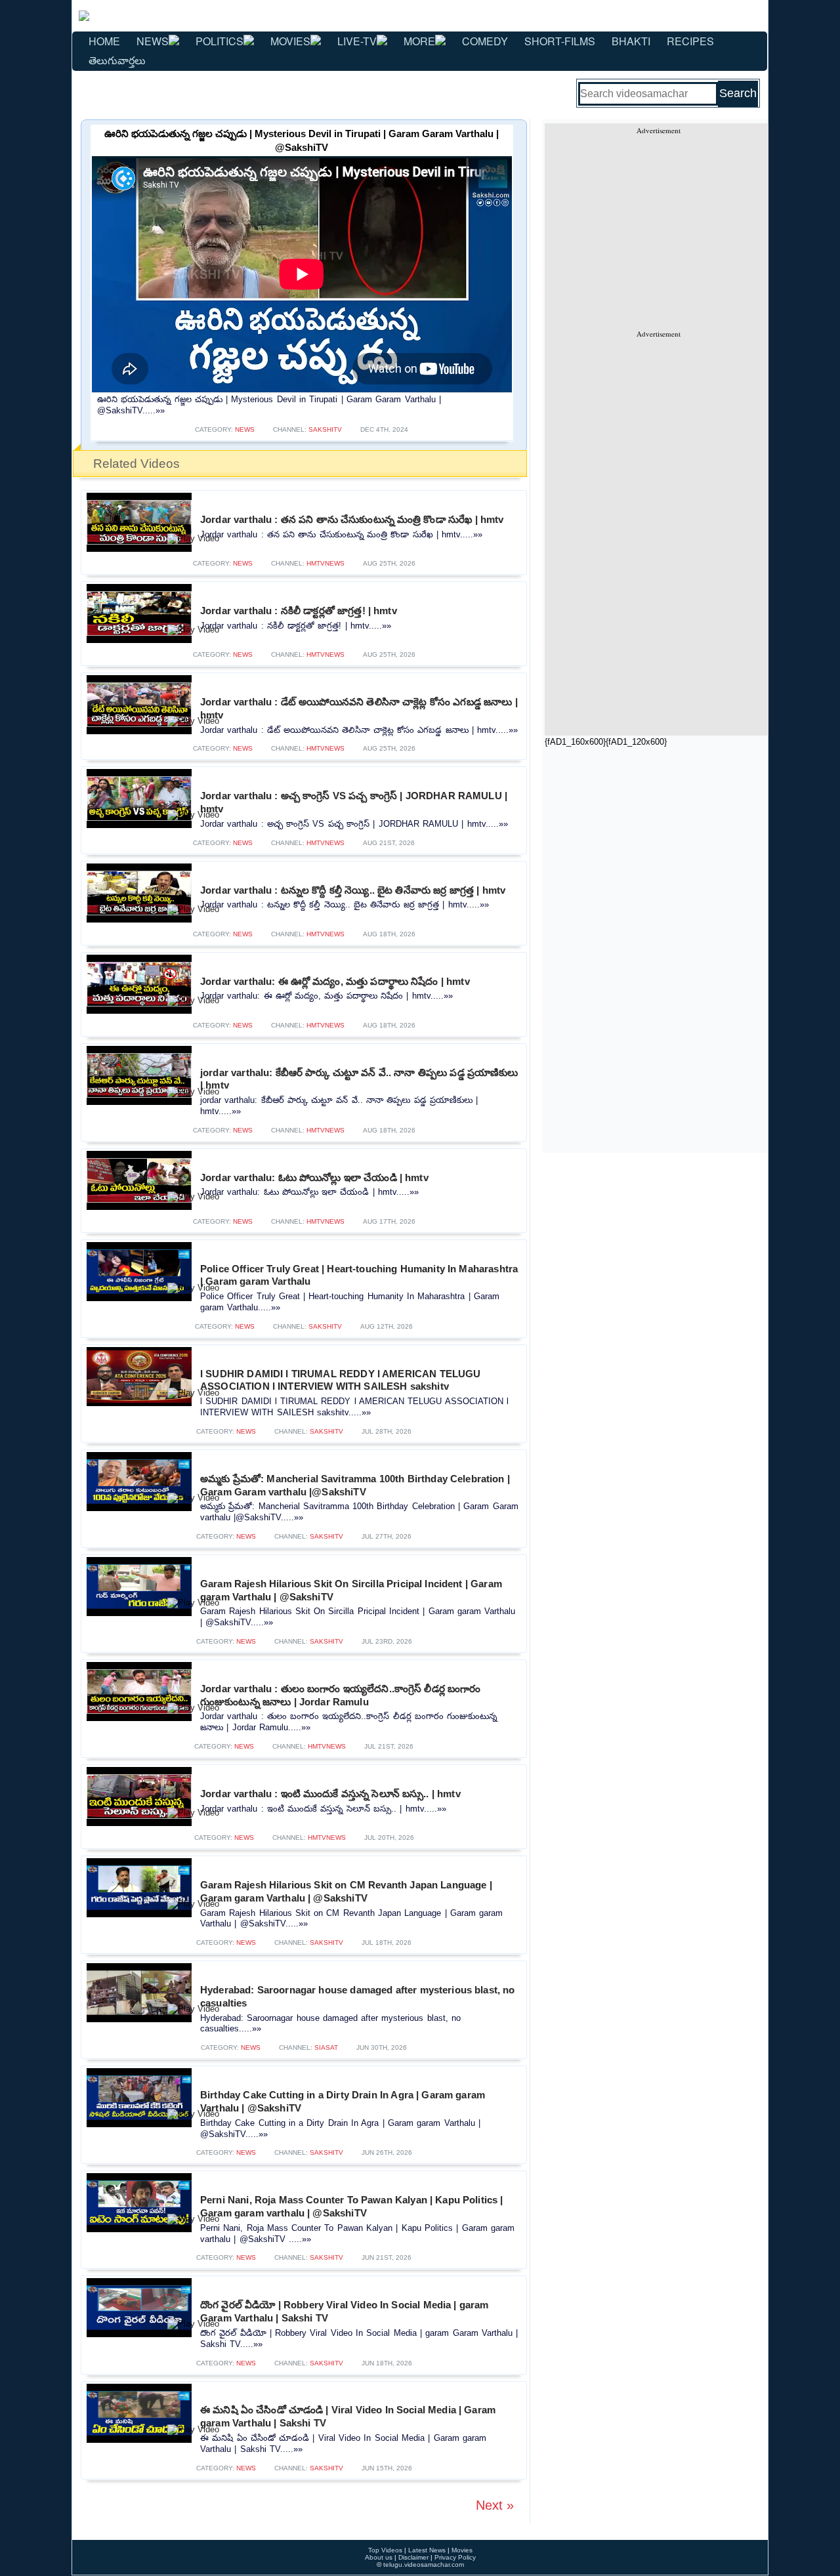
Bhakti (631, 41)
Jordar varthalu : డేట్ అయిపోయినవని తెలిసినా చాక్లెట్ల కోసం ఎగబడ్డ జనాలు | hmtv (359, 708)
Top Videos (385, 2550)
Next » (495, 2505)
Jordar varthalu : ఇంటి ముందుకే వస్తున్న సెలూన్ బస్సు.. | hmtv (330, 1794)
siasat (326, 2047)
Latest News (427, 2550)
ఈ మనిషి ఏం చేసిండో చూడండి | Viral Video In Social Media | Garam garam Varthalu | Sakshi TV (348, 2416)
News (153, 41)
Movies (290, 41)
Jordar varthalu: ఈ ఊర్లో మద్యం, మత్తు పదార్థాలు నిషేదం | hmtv (335, 981)
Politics (220, 41)
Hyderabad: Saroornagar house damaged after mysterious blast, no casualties (358, 1996)
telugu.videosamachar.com (424, 2565)
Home (104, 41)
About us (379, 2557)
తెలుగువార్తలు (117, 60)
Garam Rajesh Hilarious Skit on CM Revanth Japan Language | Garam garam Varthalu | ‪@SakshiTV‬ (346, 1891)
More (419, 41)
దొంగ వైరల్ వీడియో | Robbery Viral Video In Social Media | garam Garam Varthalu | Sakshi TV (345, 2311)
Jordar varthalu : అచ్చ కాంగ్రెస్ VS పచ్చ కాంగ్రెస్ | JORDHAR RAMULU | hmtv (354, 802)
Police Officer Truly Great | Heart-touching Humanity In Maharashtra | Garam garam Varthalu (359, 1275)
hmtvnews (325, 563)
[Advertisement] (658, 227)
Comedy (485, 41)
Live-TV (357, 41)
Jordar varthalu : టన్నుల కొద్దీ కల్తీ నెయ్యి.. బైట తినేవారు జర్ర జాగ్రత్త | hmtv (353, 890)
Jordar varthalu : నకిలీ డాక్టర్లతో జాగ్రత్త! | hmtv (299, 611)
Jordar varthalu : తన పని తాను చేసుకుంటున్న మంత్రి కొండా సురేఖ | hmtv (352, 519)
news (245, 429)
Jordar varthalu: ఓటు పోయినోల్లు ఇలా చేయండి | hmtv (314, 1177)
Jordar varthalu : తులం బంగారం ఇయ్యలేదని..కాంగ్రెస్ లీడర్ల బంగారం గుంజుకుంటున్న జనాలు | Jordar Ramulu (341, 1695)
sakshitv (325, 429)
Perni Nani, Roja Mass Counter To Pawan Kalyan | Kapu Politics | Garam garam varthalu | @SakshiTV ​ (352, 2206)
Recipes (690, 41)
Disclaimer (413, 2557)
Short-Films (560, 41)
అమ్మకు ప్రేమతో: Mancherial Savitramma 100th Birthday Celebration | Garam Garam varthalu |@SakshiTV (355, 1485)
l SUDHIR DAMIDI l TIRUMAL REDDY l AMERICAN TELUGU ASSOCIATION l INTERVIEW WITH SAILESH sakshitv (340, 1380)
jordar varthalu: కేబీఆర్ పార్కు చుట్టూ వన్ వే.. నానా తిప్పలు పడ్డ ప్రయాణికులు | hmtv (359, 1079)
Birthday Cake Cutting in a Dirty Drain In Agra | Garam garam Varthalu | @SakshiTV (343, 2101)
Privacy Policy (455, 2557)
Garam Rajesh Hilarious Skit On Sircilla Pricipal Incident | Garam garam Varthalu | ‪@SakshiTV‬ (351, 1590)
